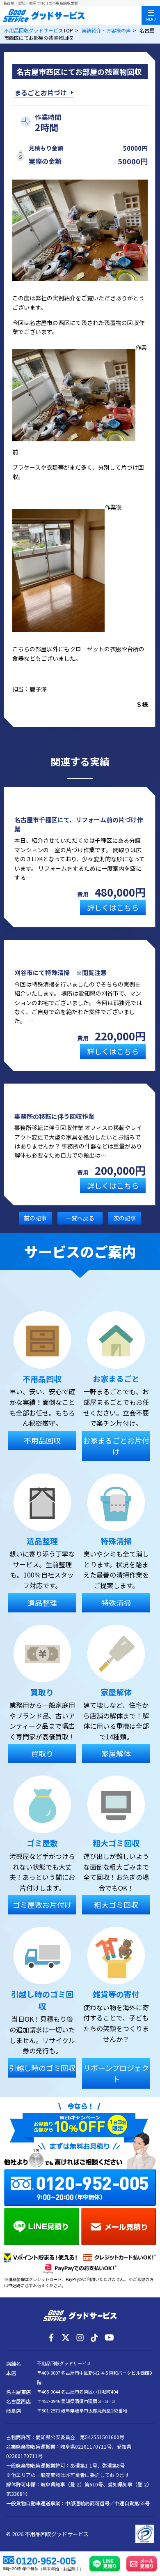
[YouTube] (109, 2338)
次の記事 (125, 1218)
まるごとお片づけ (41, 92)
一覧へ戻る (80, 1218)
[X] (66, 2338)
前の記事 (35, 1218)
